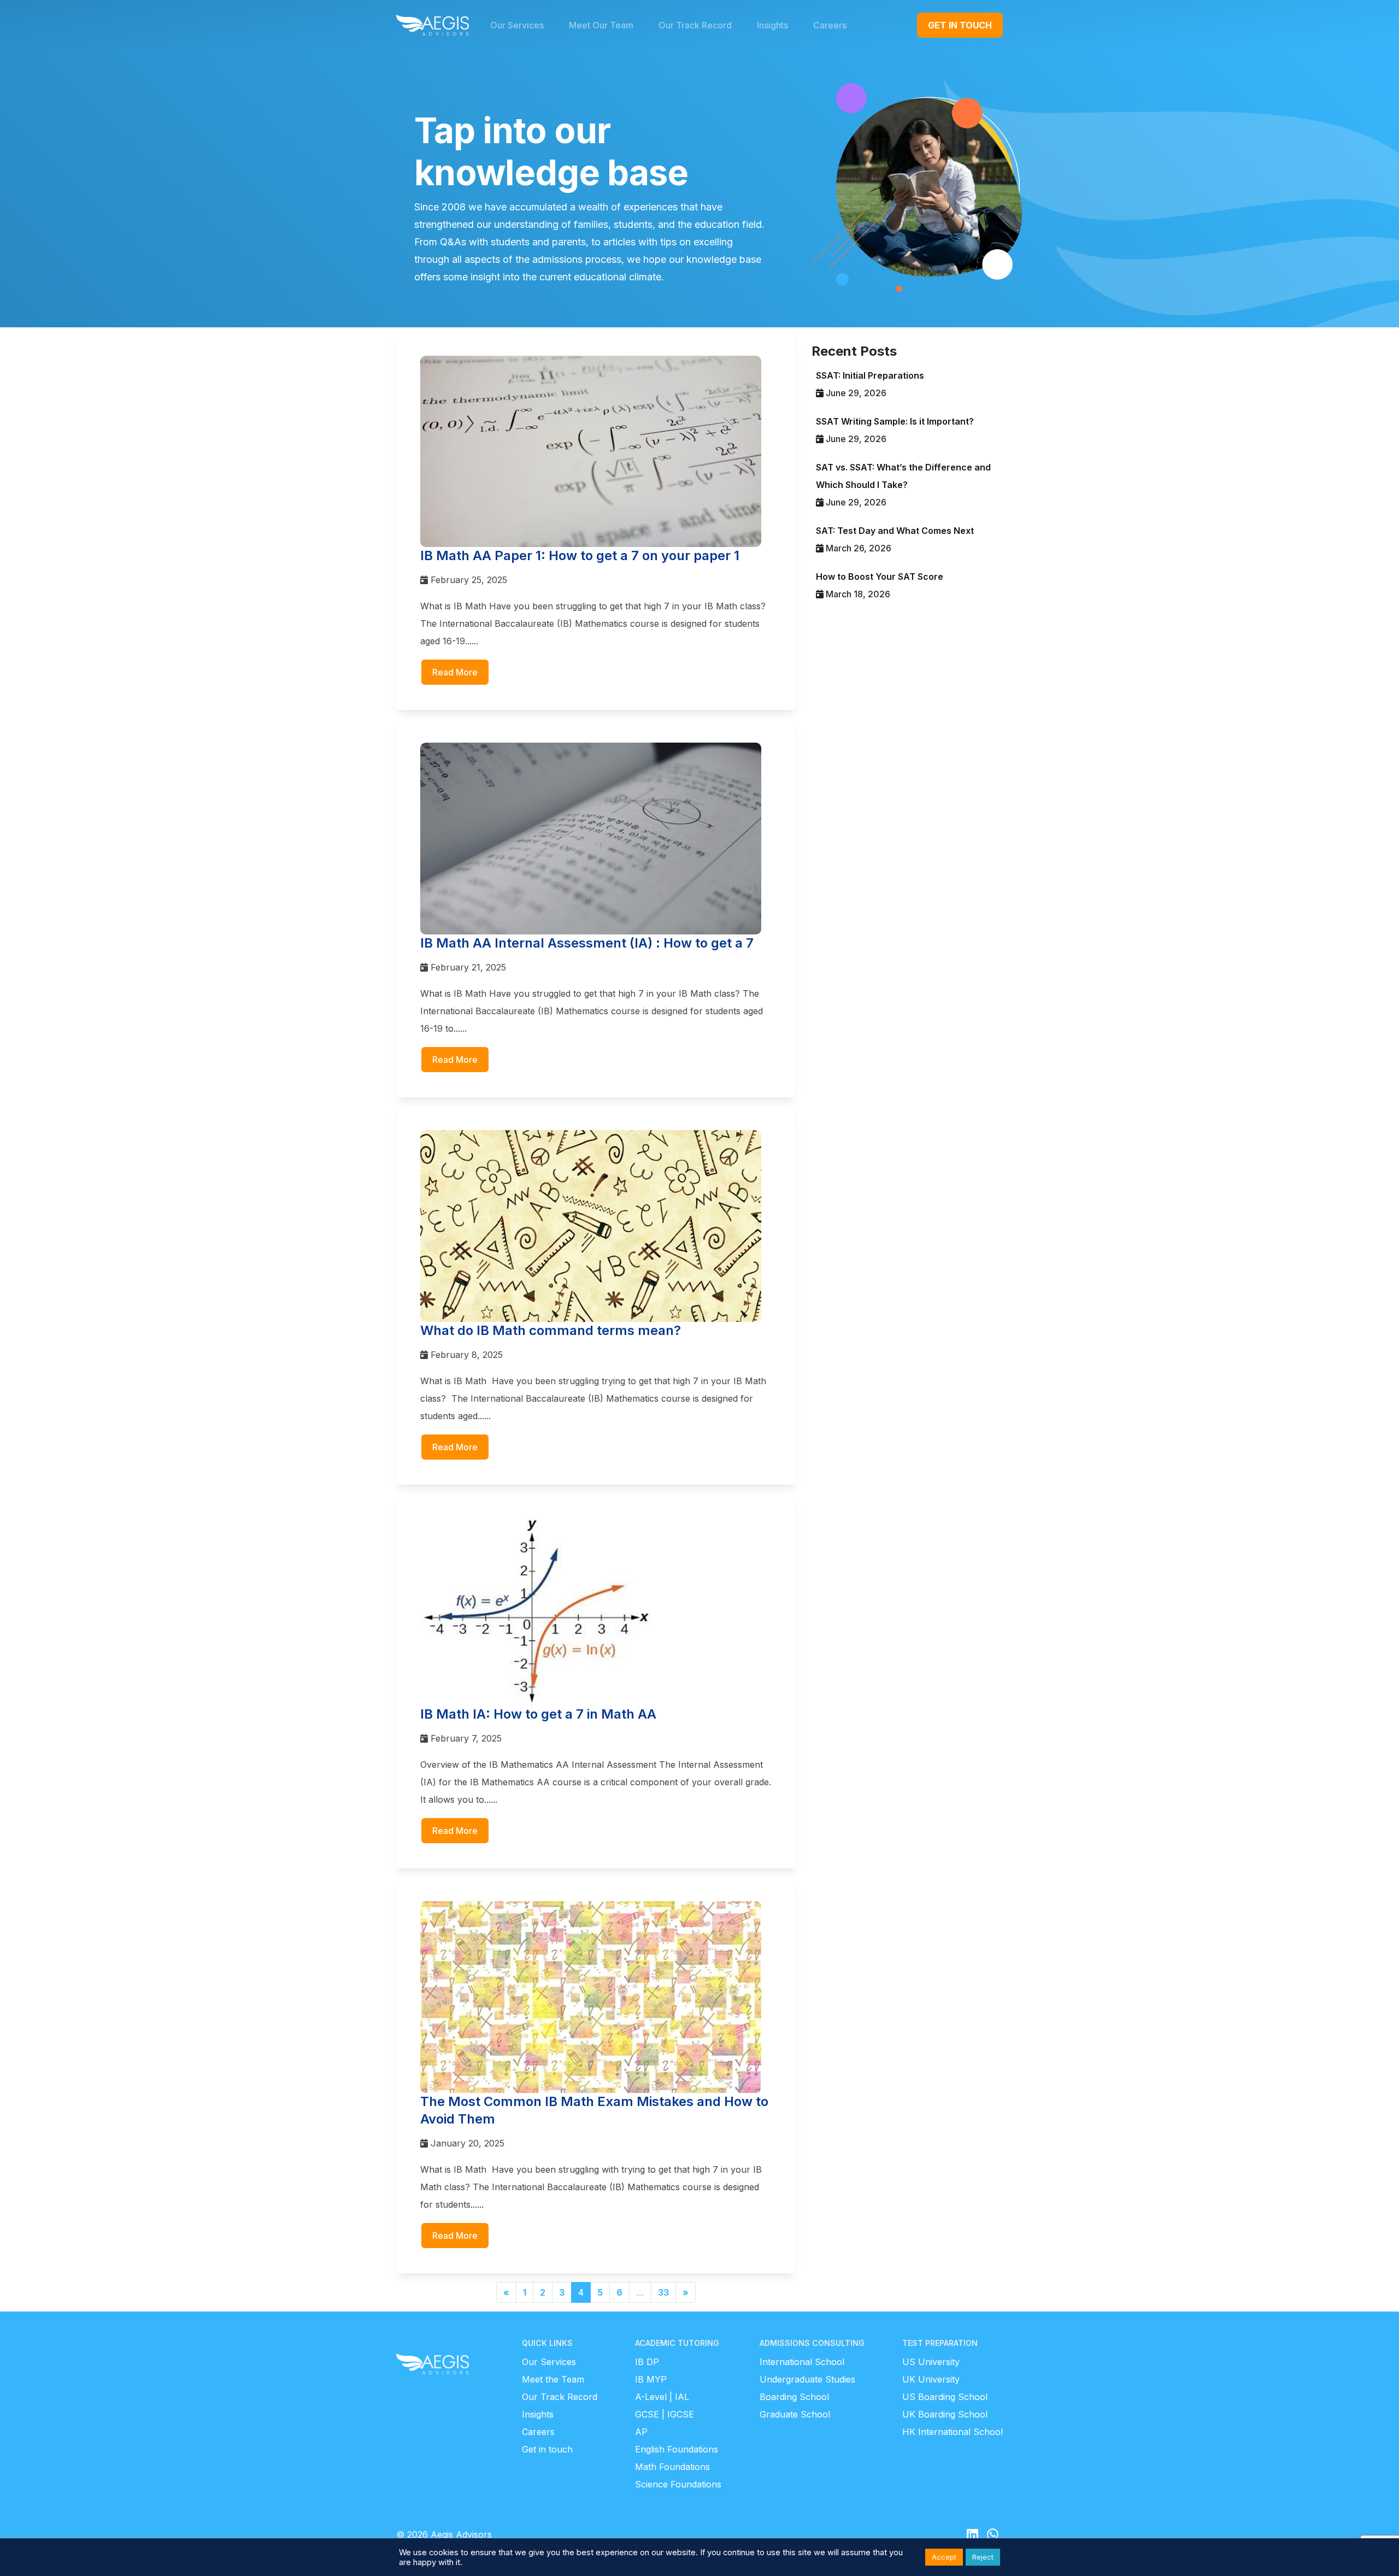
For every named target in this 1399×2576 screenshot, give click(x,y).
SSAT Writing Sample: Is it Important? (895, 421)
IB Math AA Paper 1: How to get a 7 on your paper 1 (580, 555)
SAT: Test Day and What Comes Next (895, 531)
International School (802, 2362)
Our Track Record (560, 2397)
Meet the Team (553, 2379)
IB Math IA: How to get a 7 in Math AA (538, 1714)
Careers (538, 2432)
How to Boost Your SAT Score (880, 577)
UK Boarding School (945, 2414)
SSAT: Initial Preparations (870, 375)
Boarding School (794, 2397)
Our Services (549, 2362)
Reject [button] (983, 2557)
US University (931, 2362)
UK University (931, 2379)
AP (641, 2432)
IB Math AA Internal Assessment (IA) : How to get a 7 (587, 943)
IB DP (647, 2362)
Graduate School (795, 2414)
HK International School (953, 2432)
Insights (538, 2414)
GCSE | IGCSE (665, 2414)
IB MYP (651, 2379)
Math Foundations (672, 2467)
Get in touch (547, 2449)
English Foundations (677, 2449)
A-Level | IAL (662, 2397)
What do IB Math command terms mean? (551, 1330)
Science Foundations (678, 2484)
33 (663, 2292)
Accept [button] (944, 2557)
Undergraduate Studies (807, 2379)
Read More (455, 672)
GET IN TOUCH (960, 25)
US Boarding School (945, 2397)
